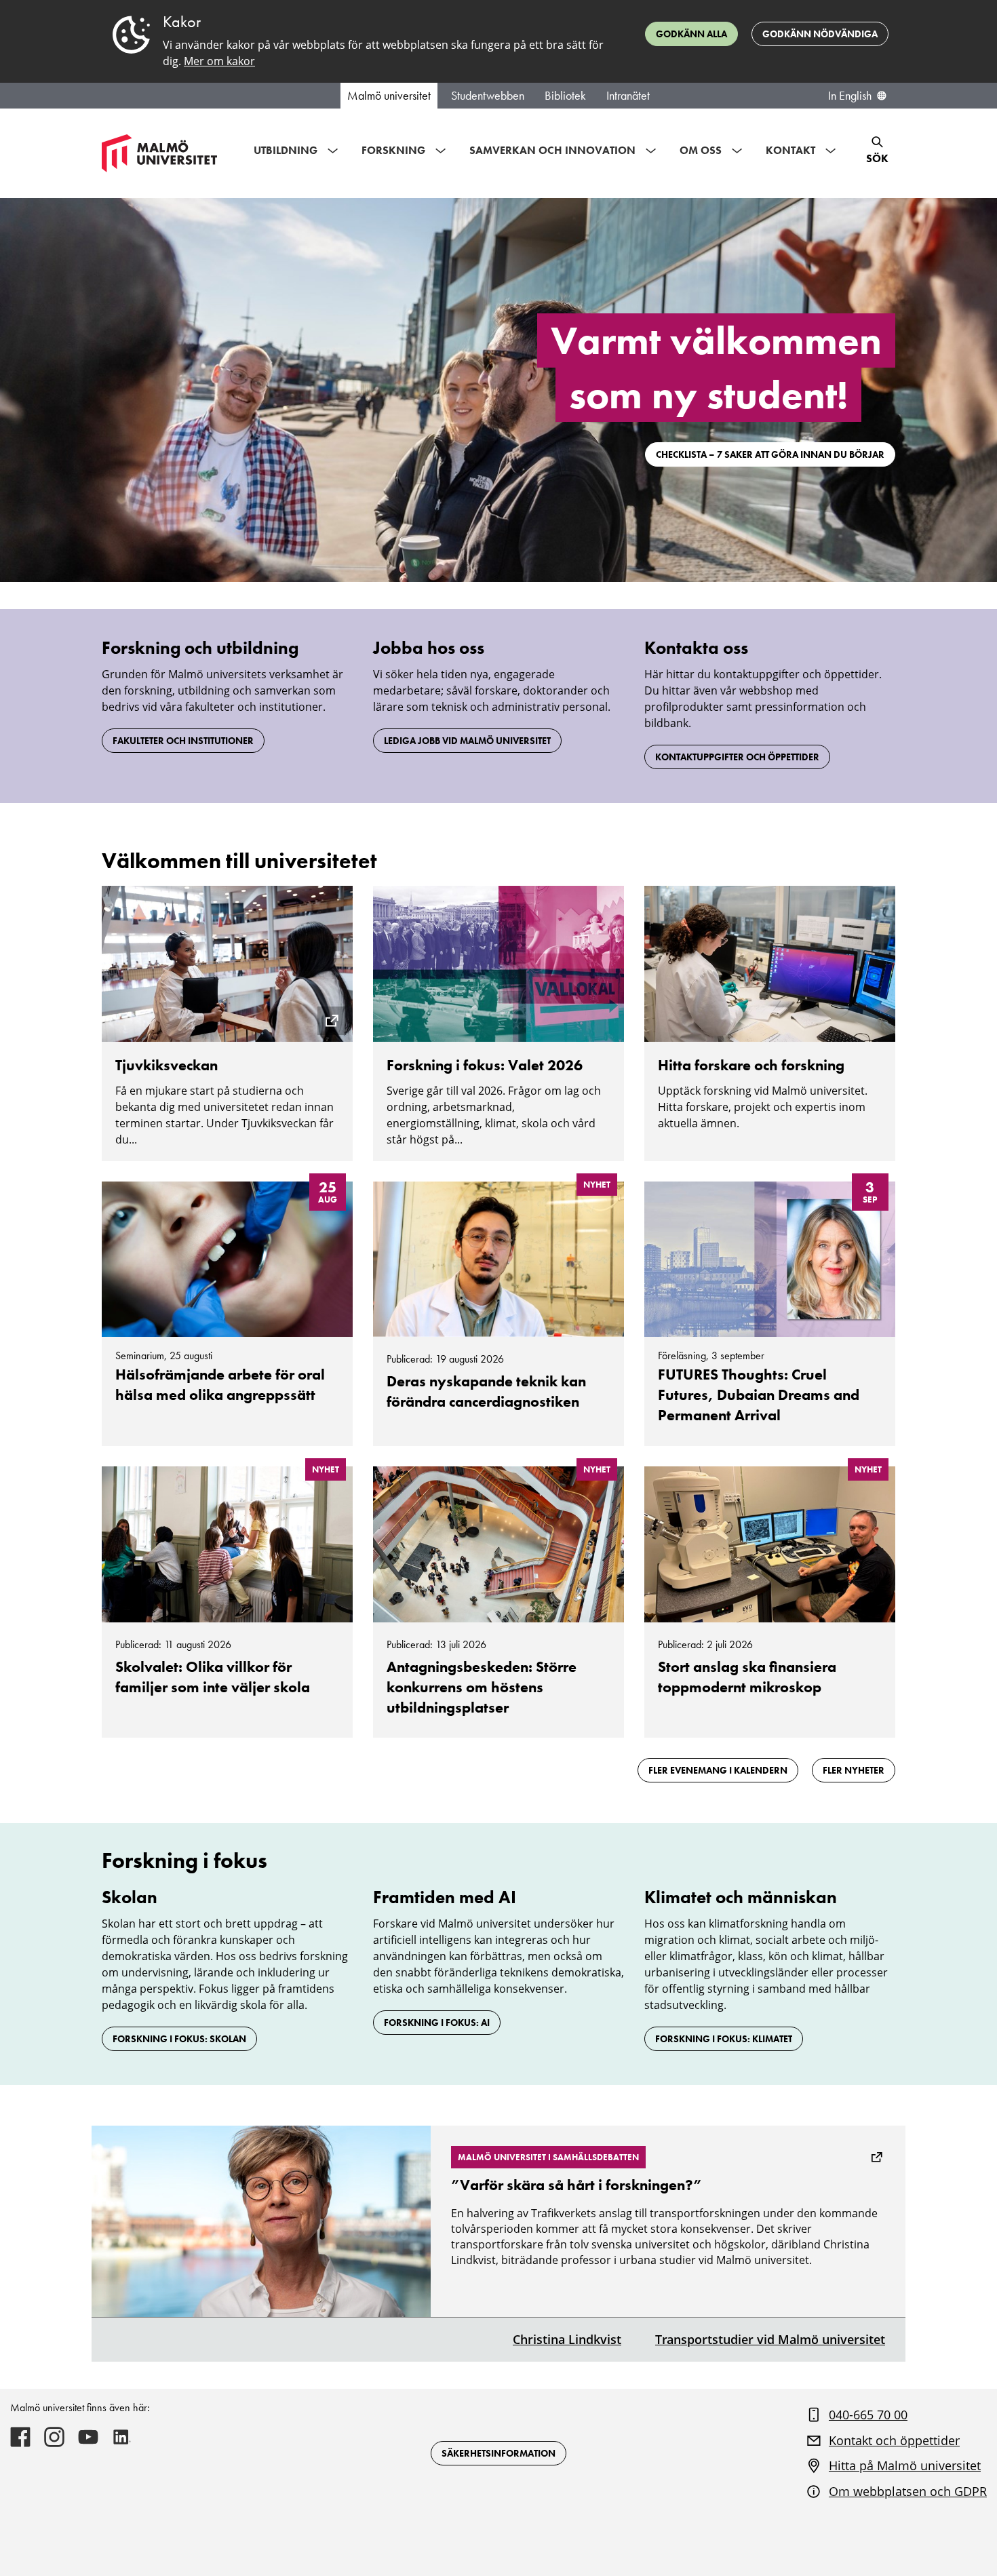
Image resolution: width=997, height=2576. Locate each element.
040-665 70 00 (868, 2415)
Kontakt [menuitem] (790, 150)
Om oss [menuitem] (701, 150)
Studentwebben (488, 96)
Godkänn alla (691, 34)
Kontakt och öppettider (894, 2440)
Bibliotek (565, 96)
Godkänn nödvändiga (820, 34)
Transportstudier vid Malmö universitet (770, 2339)
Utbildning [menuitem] (286, 150)
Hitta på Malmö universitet (905, 2465)
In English (850, 96)
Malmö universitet (389, 96)
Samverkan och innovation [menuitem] (552, 150)
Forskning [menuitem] (393, 150)
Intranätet (628, 96)
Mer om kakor (219, 61)
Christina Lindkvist (567, 2339)
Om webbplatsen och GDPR (908, 2491)
